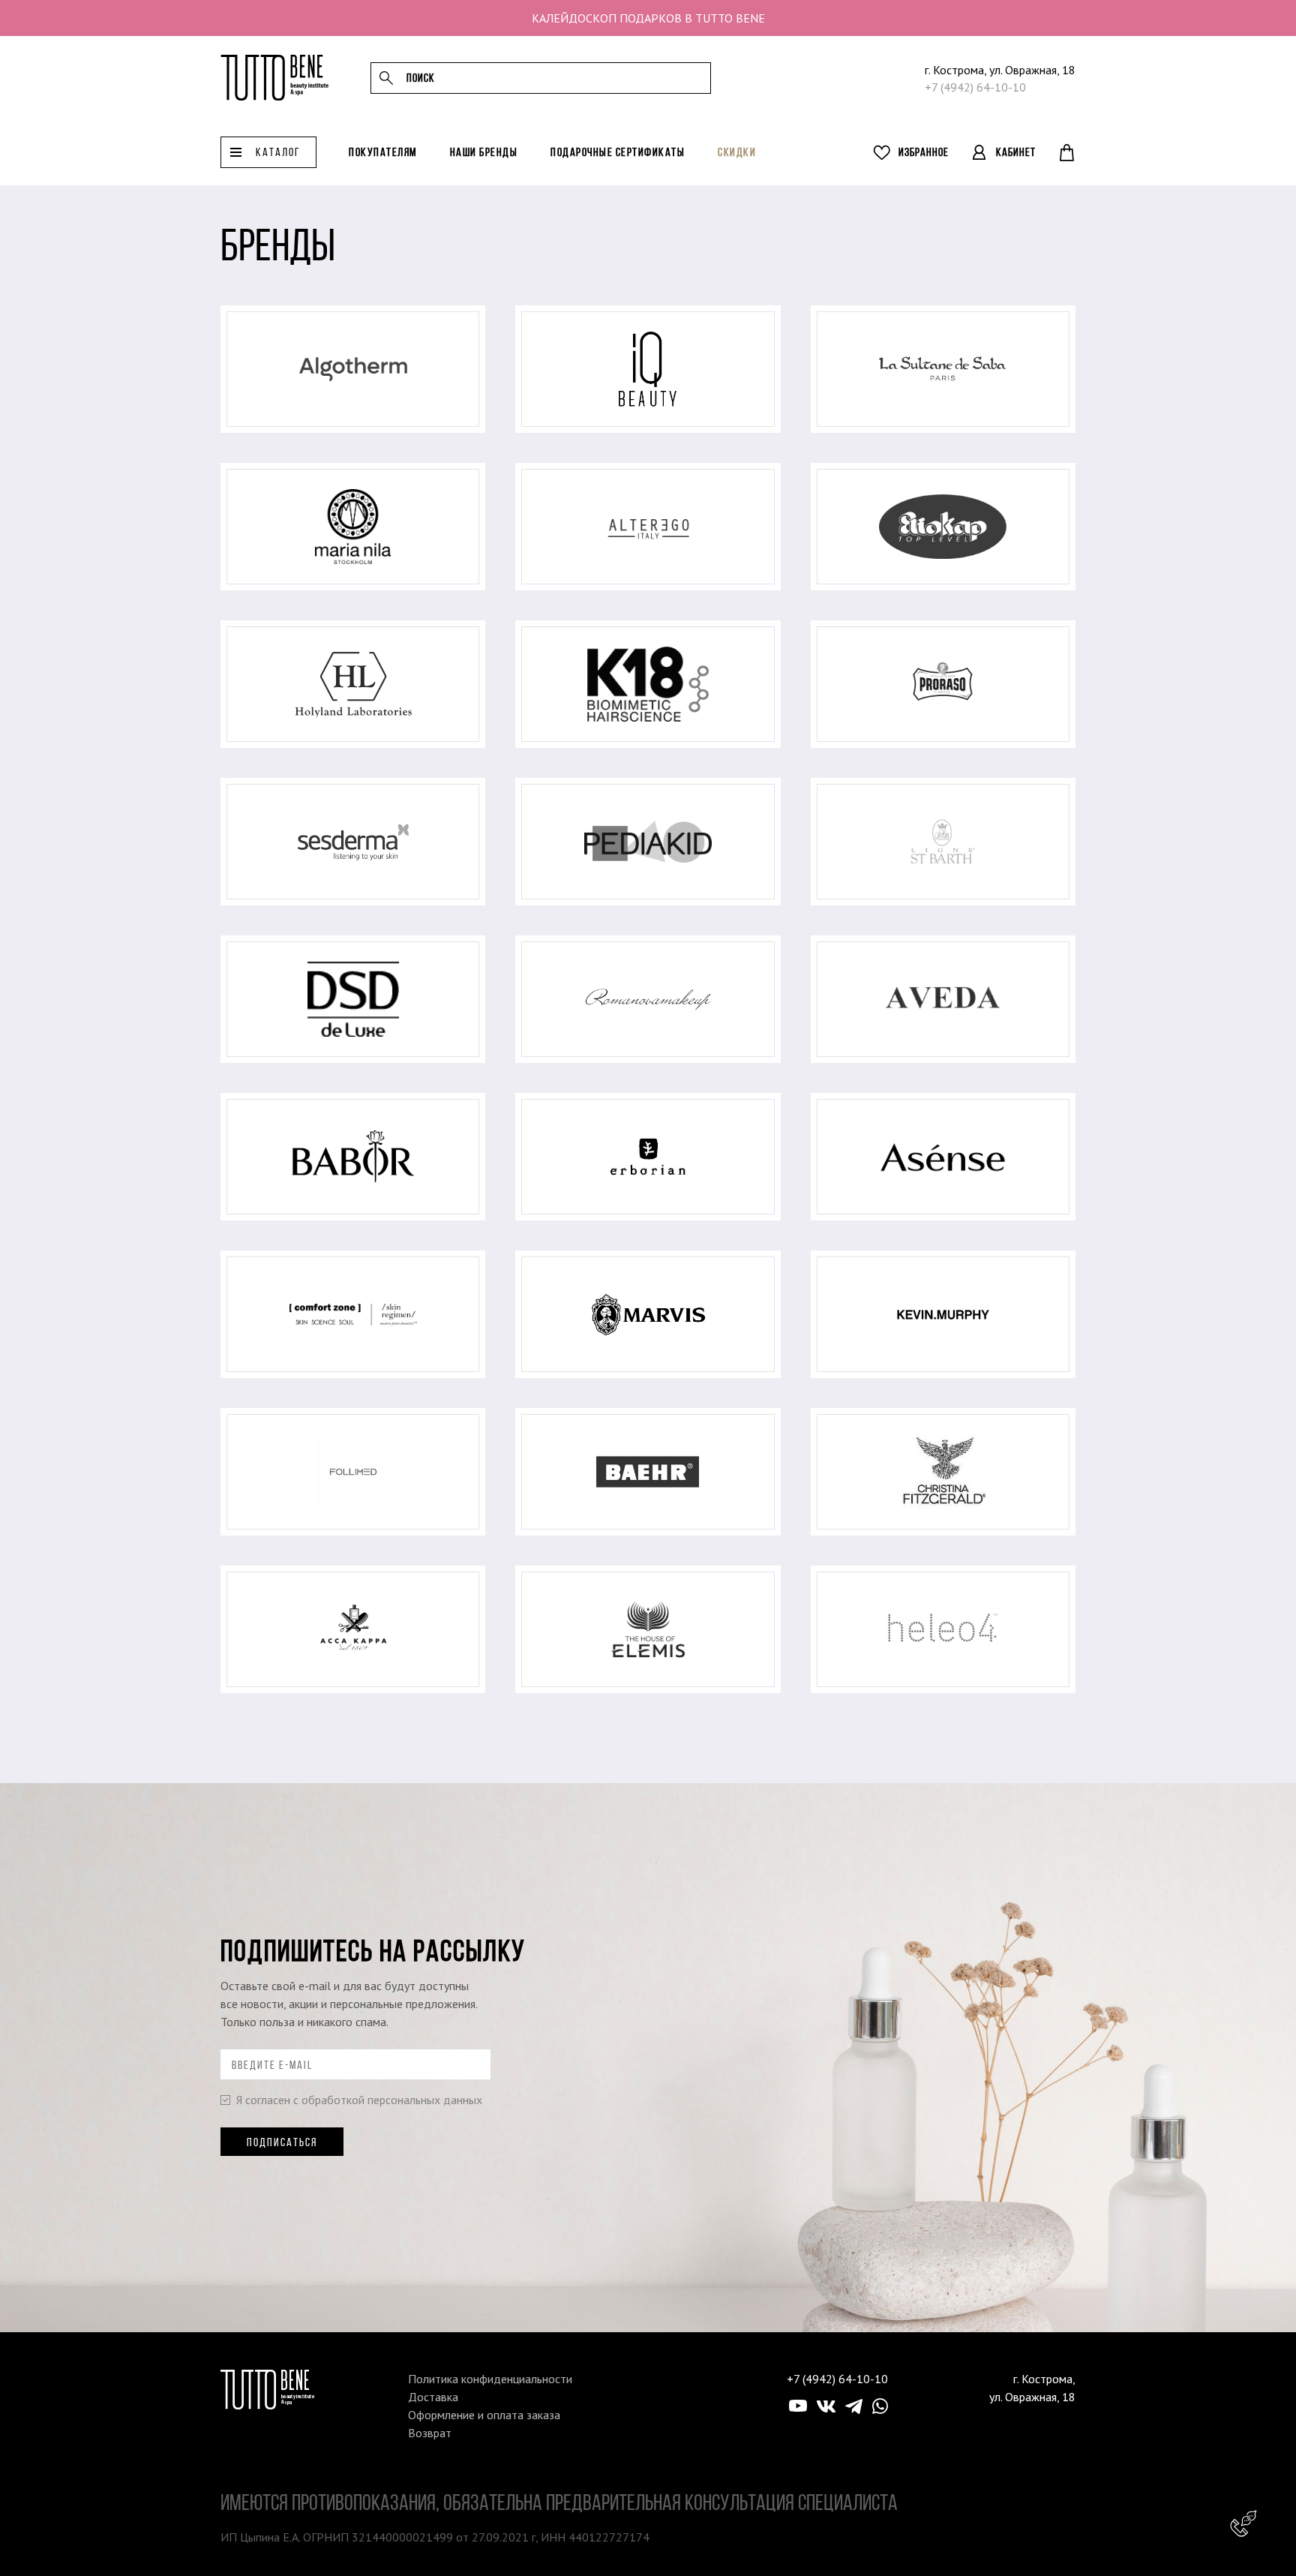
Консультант (1243, 2523)
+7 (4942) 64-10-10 (975, 87)
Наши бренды (484, 152)
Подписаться (282, 2142)
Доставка (433, 2397)
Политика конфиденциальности (490, 2379)
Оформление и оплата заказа (484, 2415)
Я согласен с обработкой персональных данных (359, 2100)
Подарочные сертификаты (618, 152)
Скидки (737, 152)
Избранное (924, 152)
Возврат (430, 2433)
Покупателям (383, 152)
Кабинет (1016, 152)
